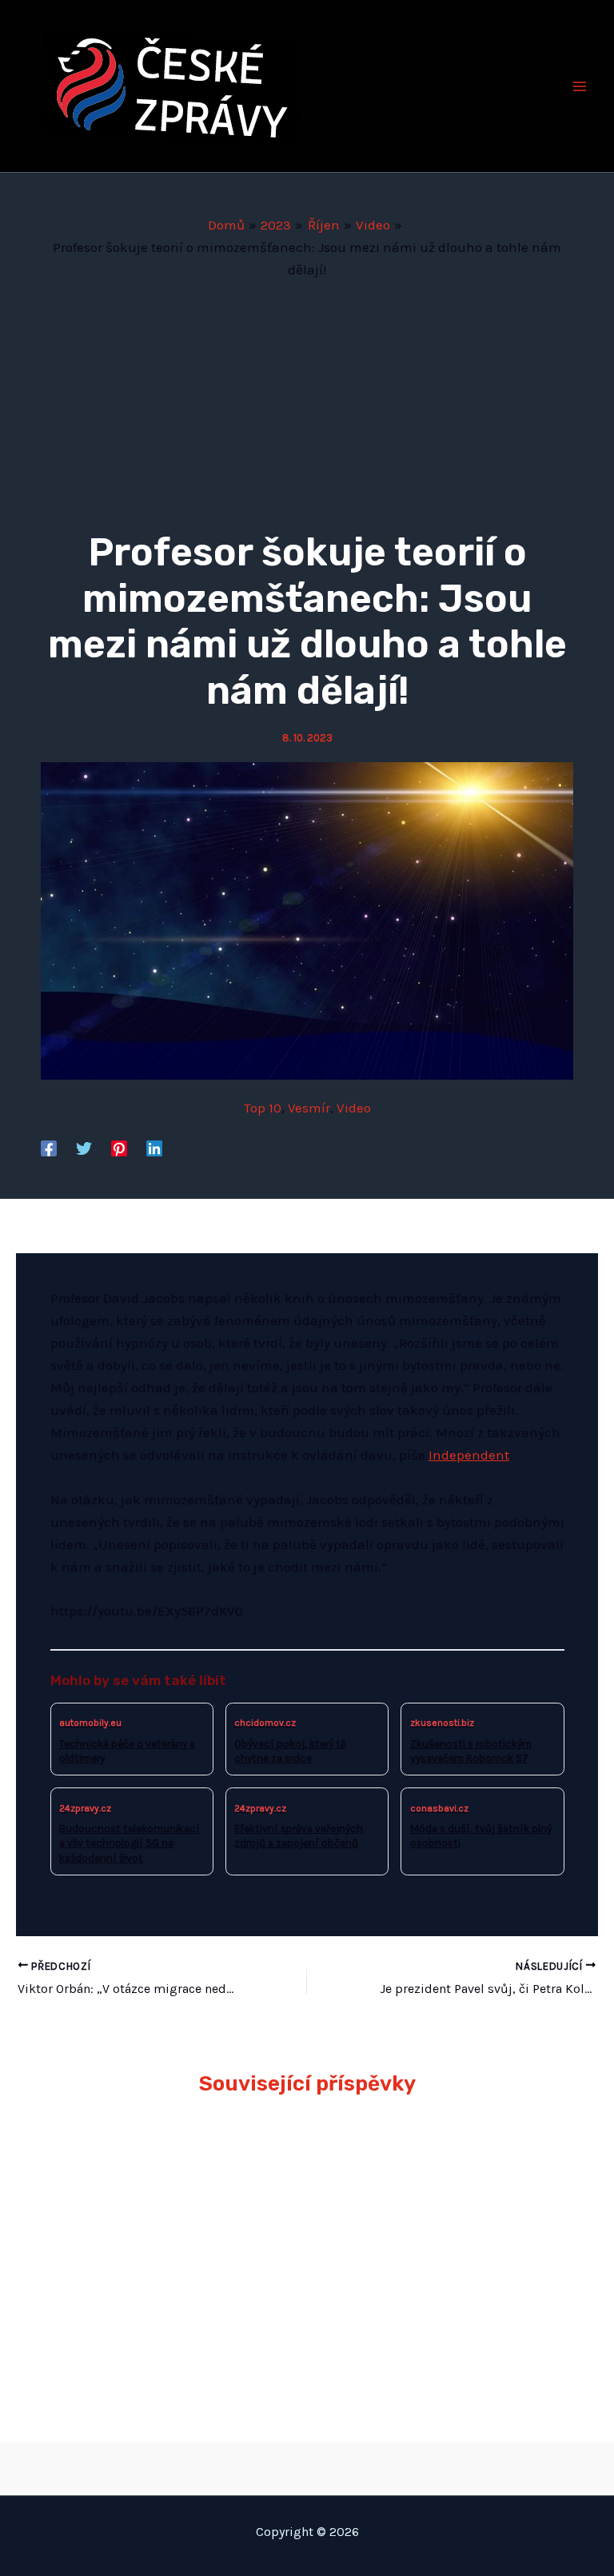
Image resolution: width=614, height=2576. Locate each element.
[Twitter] (84, 1148)
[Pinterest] (119, 1148)
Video (354, 1108)
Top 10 (263, 1108)
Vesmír (309, 1108)
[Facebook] (49, 1148)
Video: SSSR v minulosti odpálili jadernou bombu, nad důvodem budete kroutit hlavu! (437, 2283)
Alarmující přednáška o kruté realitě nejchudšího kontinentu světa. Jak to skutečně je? (170, 2167)
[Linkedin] (154, 1148)
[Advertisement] (307, 401)
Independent (469, 1455)
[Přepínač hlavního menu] (580, 86)
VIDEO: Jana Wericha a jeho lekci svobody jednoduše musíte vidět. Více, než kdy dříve (441, 2167)
